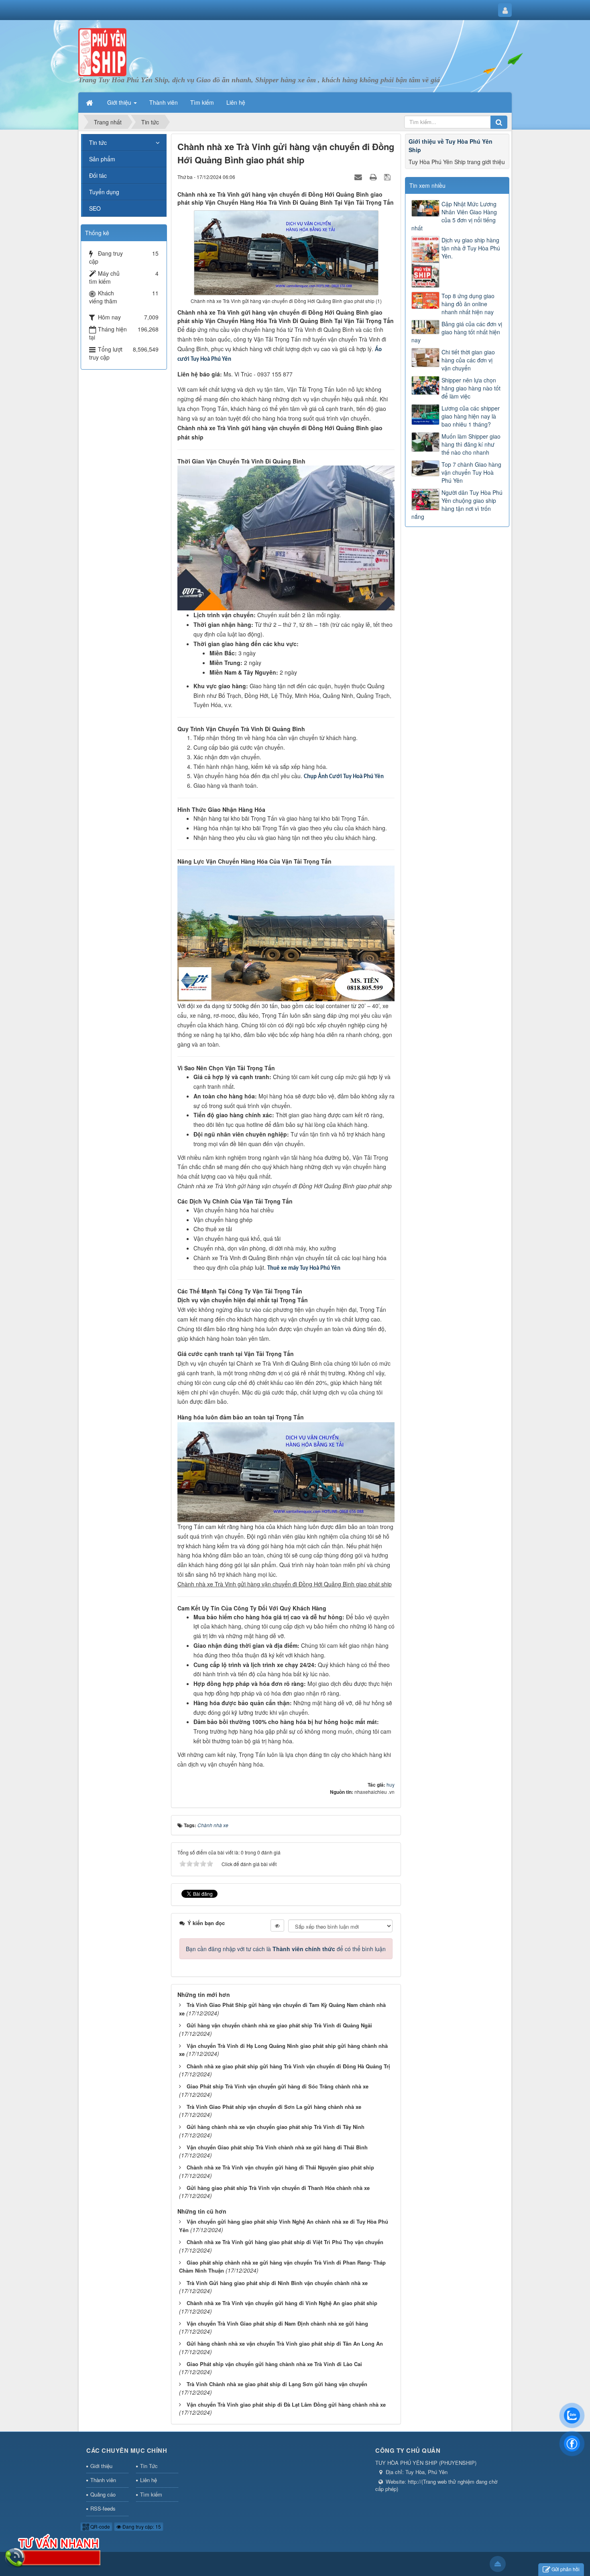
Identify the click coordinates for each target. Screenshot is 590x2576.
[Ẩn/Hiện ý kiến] (277, 1925)
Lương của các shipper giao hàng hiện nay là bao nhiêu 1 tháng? (471, 416)
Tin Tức (149, 2466)
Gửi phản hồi (566, 2569)
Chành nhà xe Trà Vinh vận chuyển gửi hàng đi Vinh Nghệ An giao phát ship (282, 2303)
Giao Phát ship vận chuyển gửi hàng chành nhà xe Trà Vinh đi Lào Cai (274, 2364)
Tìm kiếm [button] (202, 102)
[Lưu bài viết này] (388, 177)
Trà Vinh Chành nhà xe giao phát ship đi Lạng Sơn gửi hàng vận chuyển (277, 2384)
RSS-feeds (103, 2508)
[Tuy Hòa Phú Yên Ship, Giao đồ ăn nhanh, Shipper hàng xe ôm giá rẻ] (102, 51)
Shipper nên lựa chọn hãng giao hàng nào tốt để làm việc (471, 388)
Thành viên (103, 2480)
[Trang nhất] (90, 102)
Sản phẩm (102, 159)
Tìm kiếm (151, 2494)
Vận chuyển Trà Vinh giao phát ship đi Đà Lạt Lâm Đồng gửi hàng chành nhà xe (286, 2404)
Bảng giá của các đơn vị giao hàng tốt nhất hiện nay (457, 332)
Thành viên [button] (164, 102)
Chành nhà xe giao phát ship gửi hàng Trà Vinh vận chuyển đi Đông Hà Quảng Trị (288, 2066)
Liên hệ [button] (236, 102)
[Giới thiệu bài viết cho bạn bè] (359, 177)
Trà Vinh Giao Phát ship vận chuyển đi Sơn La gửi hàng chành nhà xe (274, 2107)
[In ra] (374, 177)
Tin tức (98, 142)
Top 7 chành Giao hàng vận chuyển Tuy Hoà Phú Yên (471, 472)
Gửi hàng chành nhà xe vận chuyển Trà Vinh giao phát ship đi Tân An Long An (285, 2343)
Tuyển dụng (104, 192)
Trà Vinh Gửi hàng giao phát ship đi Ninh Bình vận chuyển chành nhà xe (277, 2283)
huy (391, 1784)
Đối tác (98, 175)
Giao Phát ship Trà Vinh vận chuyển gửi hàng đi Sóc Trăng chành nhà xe (278, 2086)
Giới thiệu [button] (120, 102)
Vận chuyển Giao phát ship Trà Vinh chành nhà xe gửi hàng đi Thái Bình (277, 2147)
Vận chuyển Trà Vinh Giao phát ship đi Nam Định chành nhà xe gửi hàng (277, 2323)
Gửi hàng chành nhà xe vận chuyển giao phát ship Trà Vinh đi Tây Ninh (276, 2127)
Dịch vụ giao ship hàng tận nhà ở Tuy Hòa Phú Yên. (471, 248)
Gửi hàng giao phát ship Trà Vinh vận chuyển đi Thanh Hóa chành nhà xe (278, 2188)
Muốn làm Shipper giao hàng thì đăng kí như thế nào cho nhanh (471, 444)
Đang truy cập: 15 (141, 2526)
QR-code (100, 2526)
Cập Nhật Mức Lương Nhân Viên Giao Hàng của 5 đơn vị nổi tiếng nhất (454, 216)
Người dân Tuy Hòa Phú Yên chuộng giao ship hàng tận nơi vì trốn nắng (457, 504)
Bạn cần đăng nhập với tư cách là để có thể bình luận (286, 1949)
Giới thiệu (101, 2466)
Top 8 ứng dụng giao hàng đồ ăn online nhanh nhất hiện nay (468, 304)
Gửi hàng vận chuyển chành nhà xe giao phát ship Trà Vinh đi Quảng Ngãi (279, 2025)
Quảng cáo (103, 2494)
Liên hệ (149, 2480)
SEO (95, 208)
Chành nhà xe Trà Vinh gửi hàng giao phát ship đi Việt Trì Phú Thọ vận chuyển (285, 2242)
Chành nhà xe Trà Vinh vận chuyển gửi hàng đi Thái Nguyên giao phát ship (280, 2167)
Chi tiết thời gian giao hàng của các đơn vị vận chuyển (468, 360)
